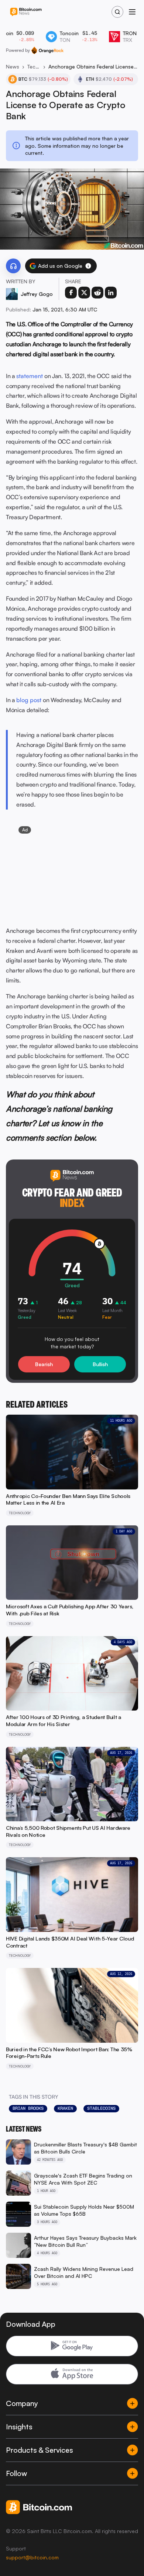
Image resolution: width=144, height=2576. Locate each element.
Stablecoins (101, 2108)
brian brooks (28, 2108)
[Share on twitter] (84, 293)
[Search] (117, 12)
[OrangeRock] (47, 50)
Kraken (65, 2108)
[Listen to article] (13, 266)
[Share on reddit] (97, 293)
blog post (29, 700)
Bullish (100, 1364)
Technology (34, 66)
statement (30, 376)
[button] (88, 266)
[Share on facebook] (71, 293)
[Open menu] (132, 12)
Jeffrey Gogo (37, 294)
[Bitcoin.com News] (26, 12)
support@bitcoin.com (32, 2557)
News (13, 66)
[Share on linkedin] (111, 293)
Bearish (44, 1364)
